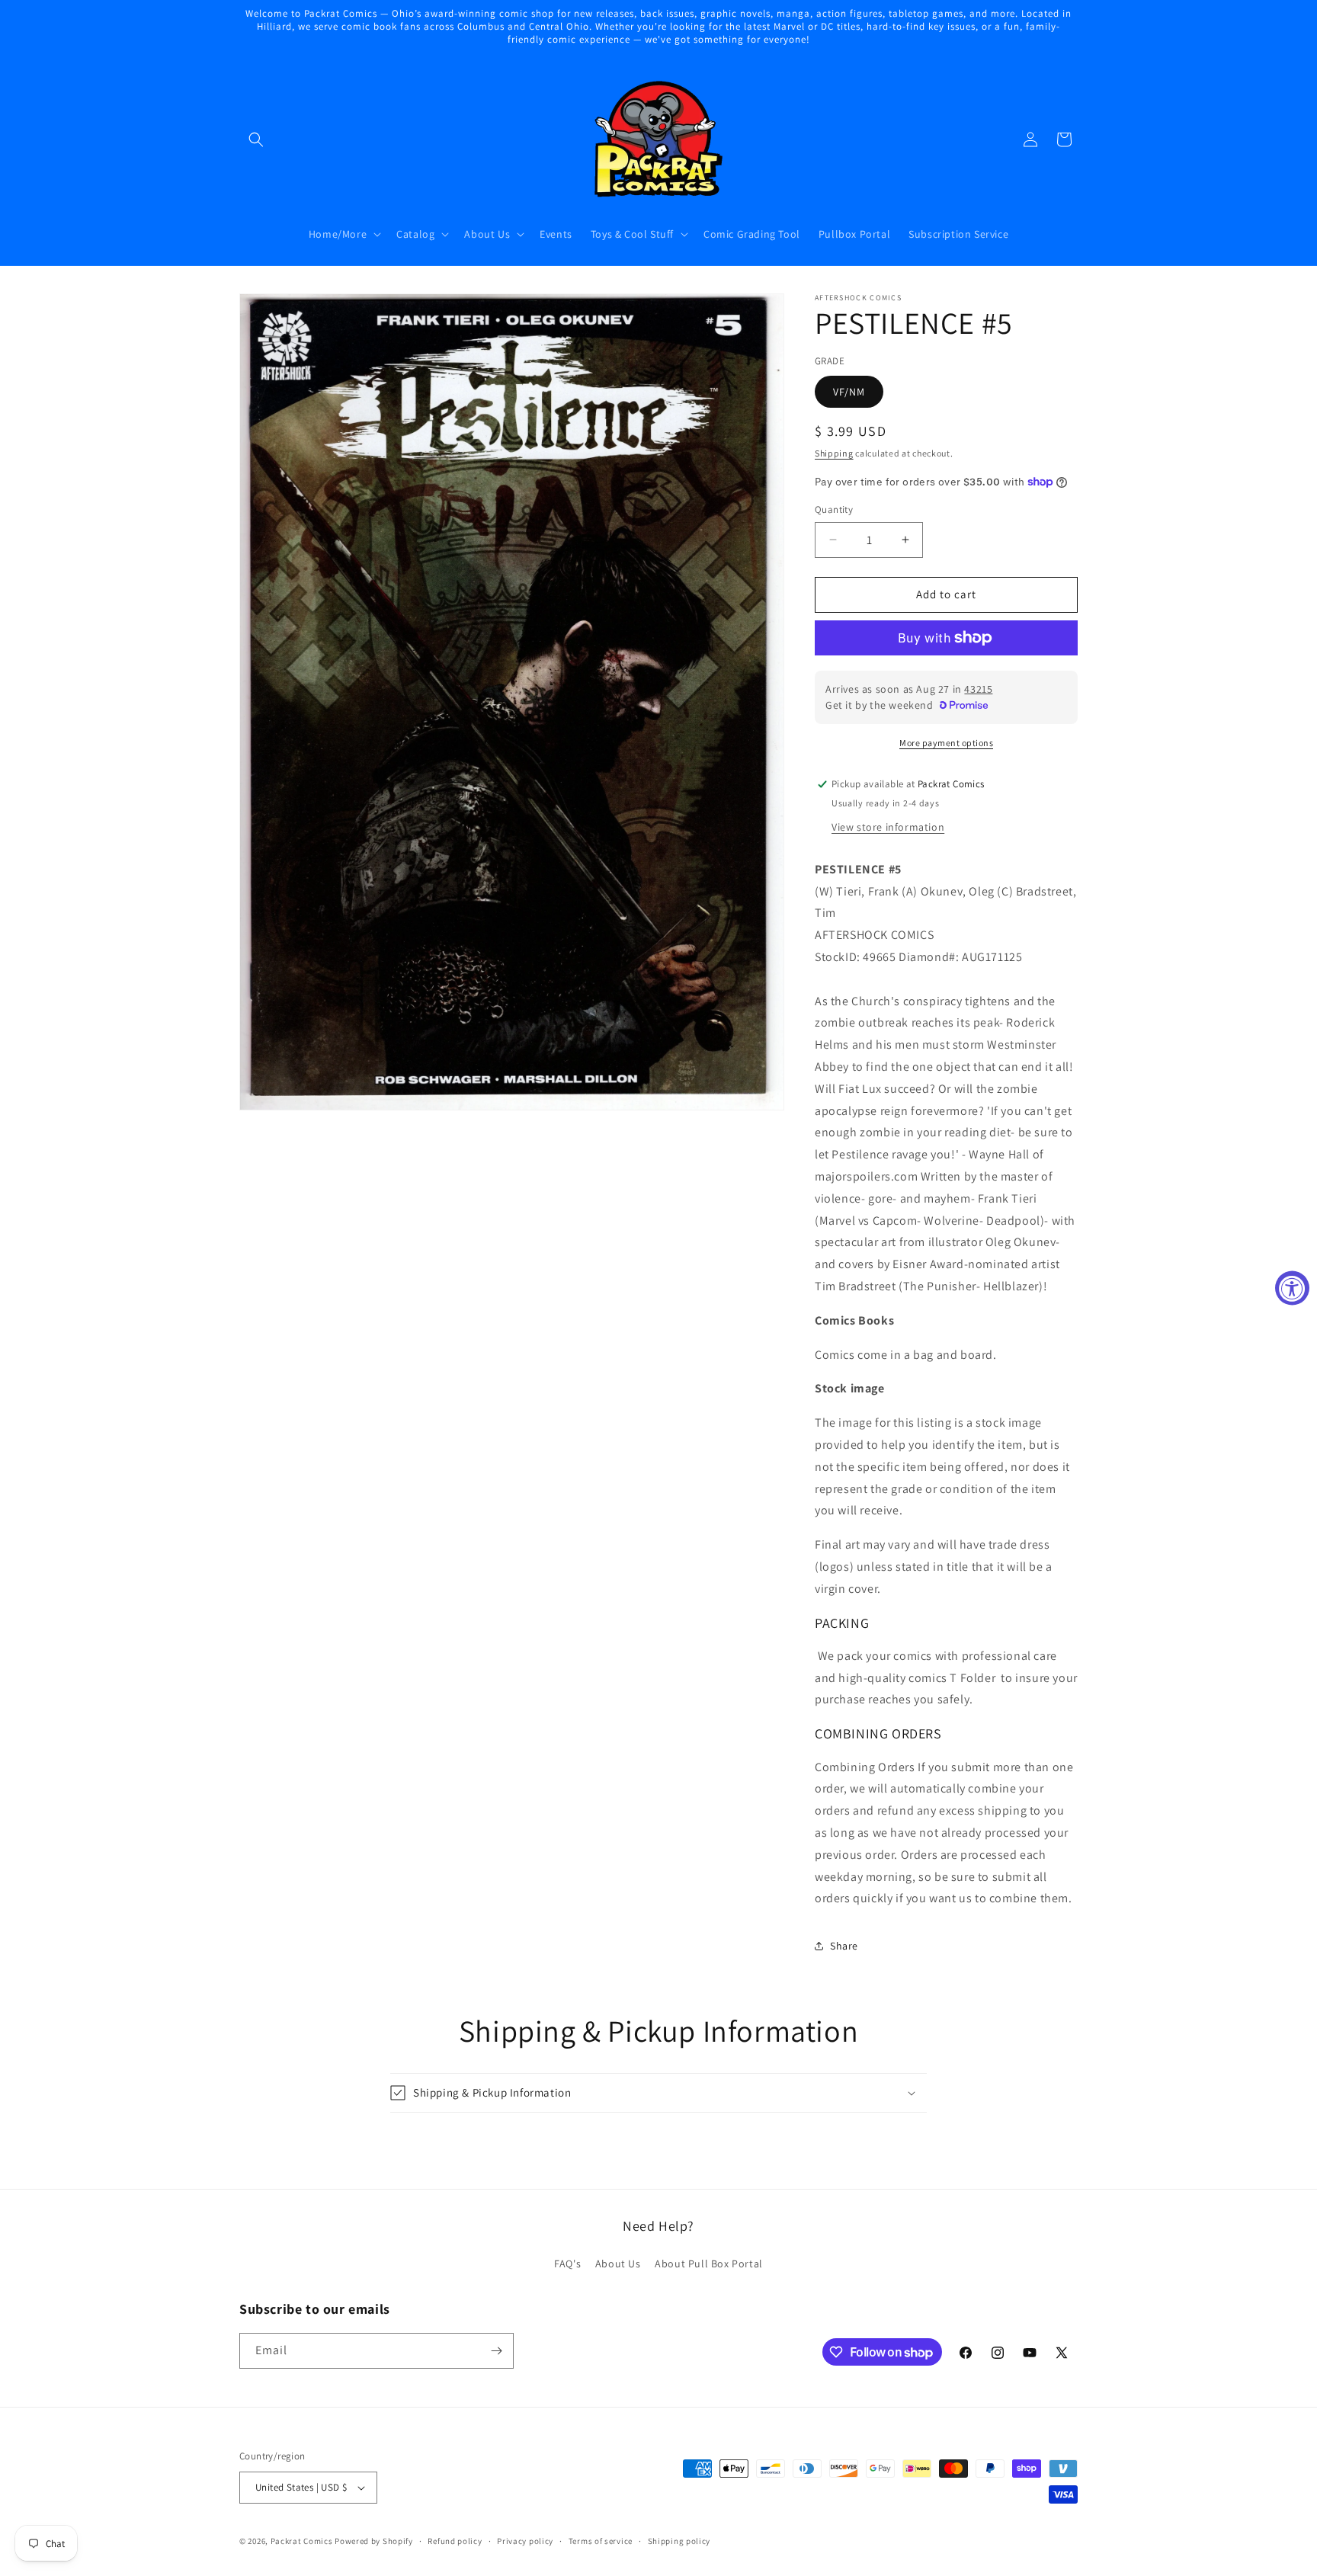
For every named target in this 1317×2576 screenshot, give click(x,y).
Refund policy (455, 2541)
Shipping (834, 453)
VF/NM (849, 392)
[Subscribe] (496, 2351)
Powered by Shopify (374, 2541)
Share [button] (844, 1946)
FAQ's (567, 2264)
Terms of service (601, 2541)
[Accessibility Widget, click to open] (1292, 1288)
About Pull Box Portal (709, 2264)
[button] (256, 139)
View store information (888, 827)
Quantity (834, 509)
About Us (618, 2264)
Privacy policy (525, 2541)
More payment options (946, 743)
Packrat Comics (302, 2541)
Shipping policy (679, 2541)
